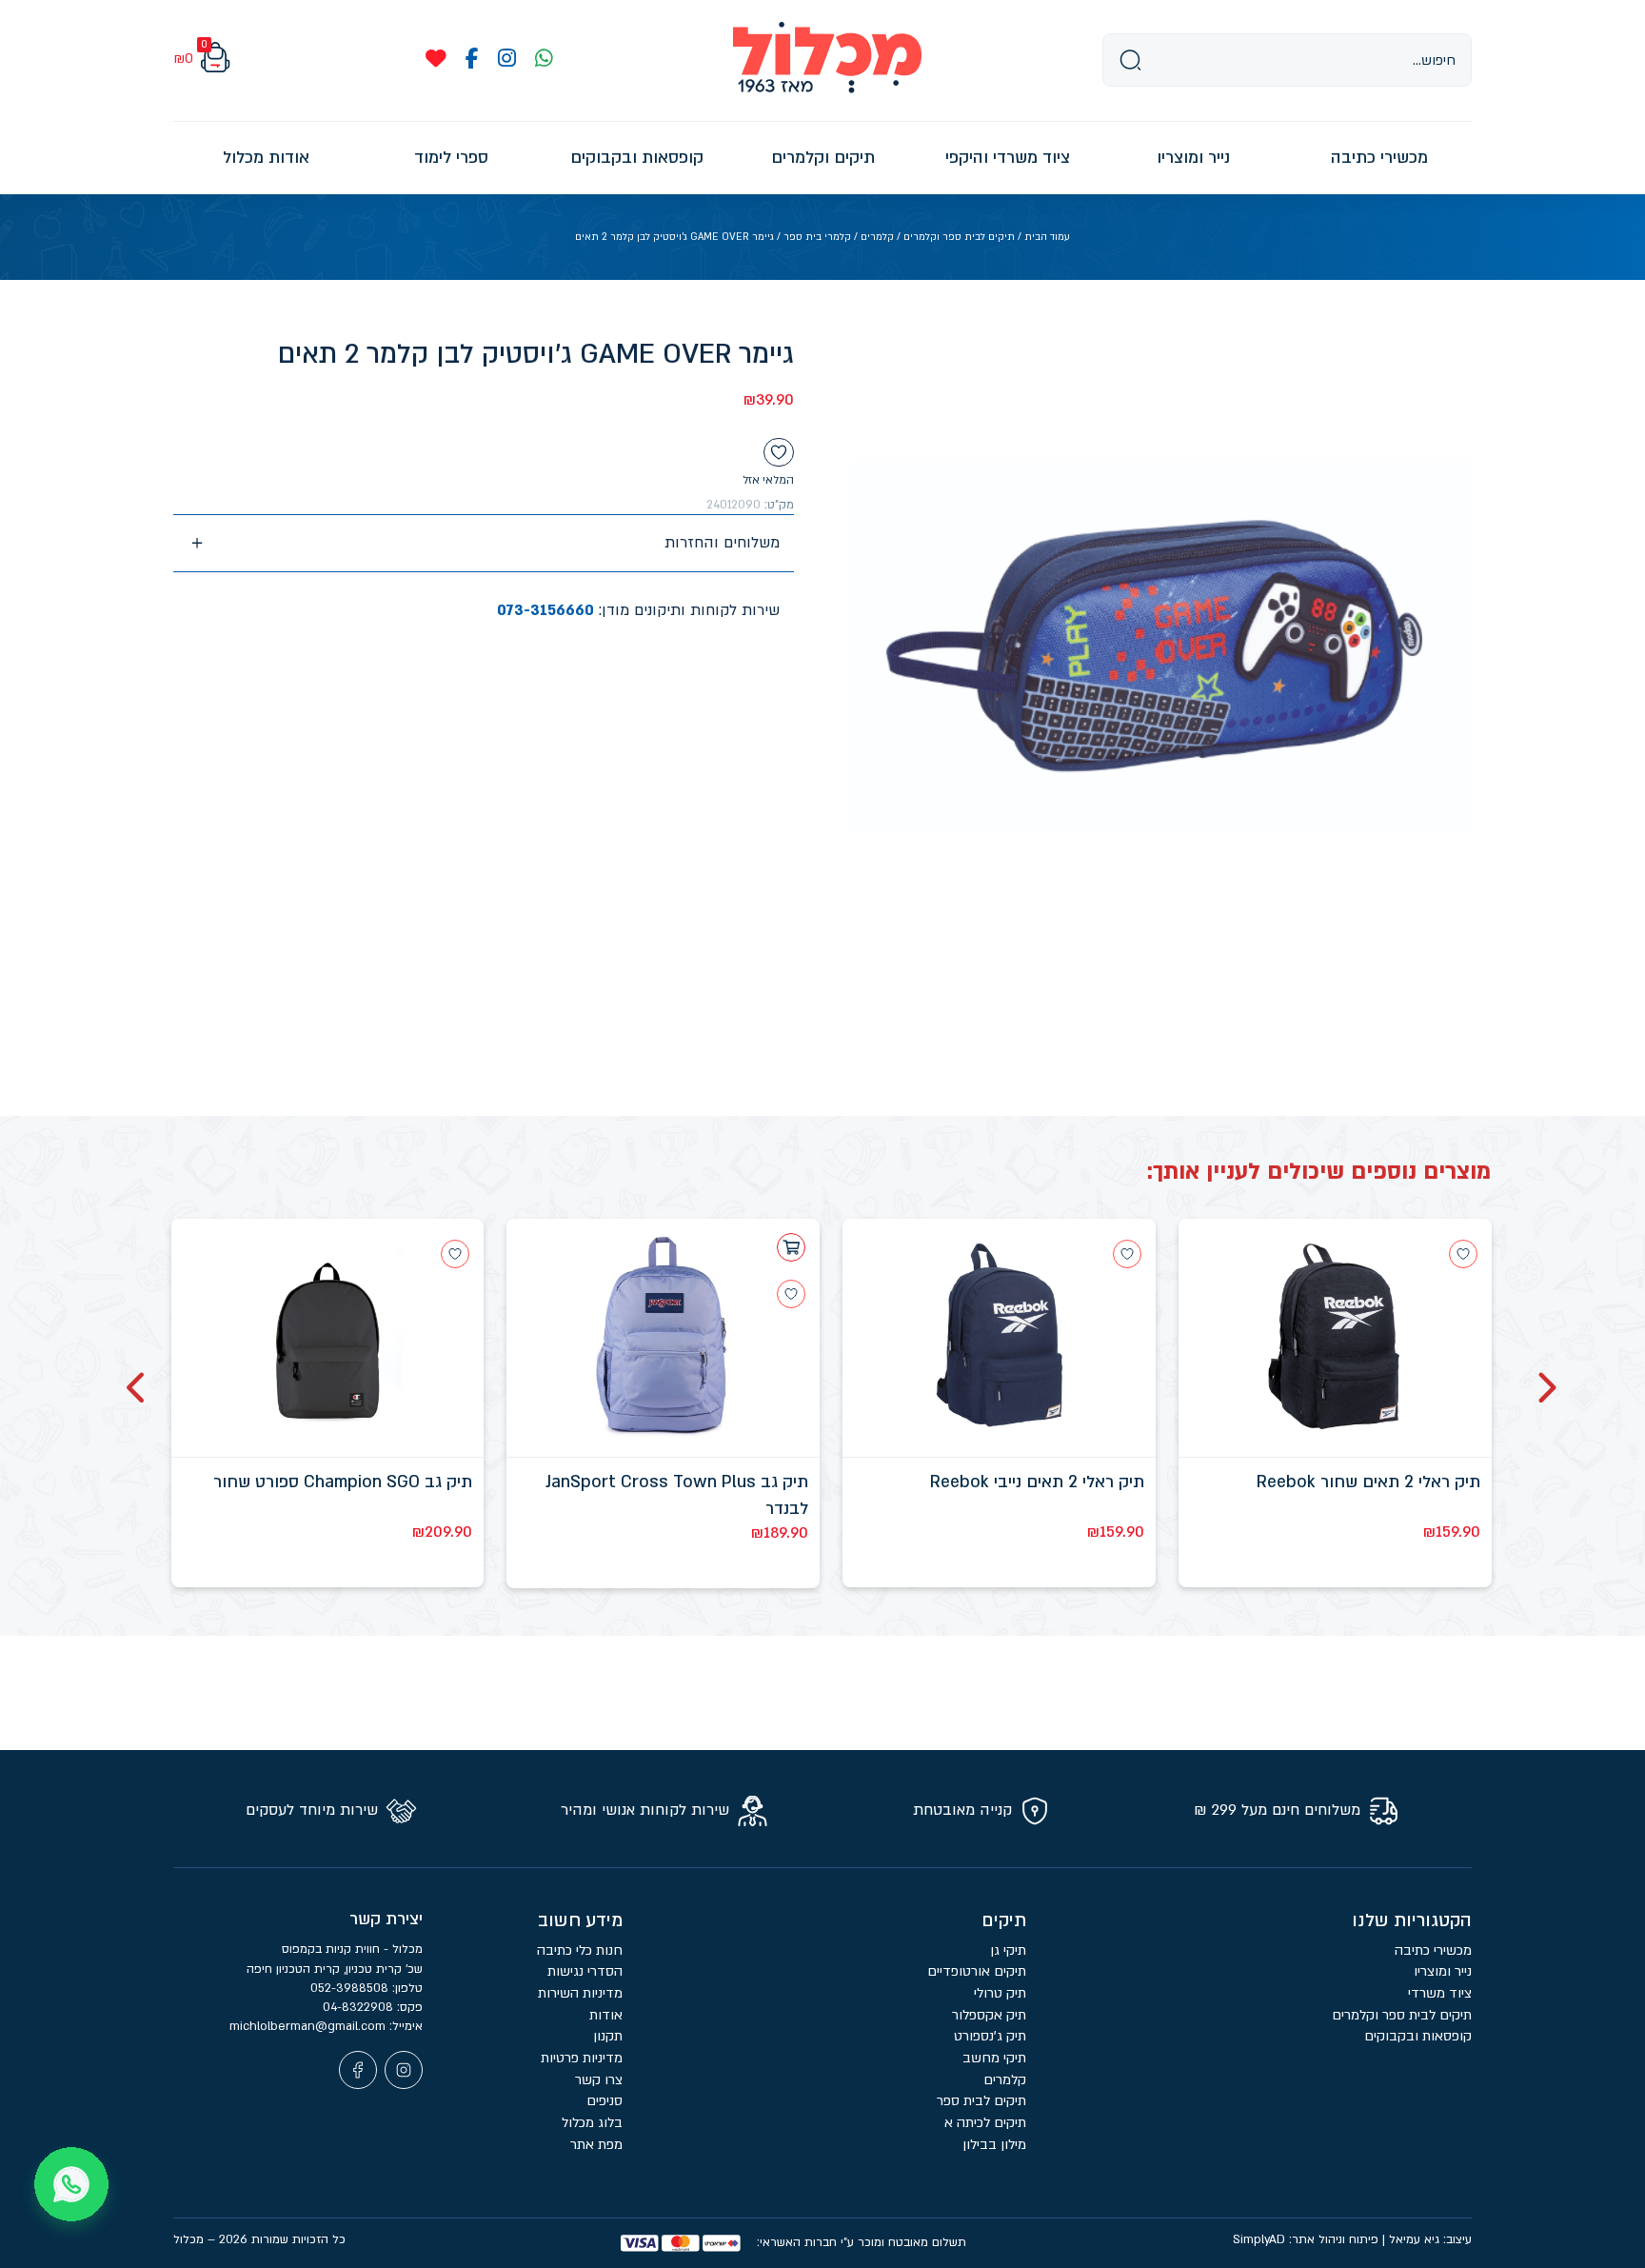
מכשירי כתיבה (1433, 1950)
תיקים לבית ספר (981, 2101)
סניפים (604, 2101)
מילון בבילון (994, 2145)
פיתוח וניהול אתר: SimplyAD (1306, 2239)
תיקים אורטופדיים (977, 1971)
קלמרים (877, 237)
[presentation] (1546, 1388)
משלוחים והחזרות (722, 543)
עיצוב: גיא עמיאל (1430, 2239)
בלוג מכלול (592, 2123)
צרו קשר (599, 2080)
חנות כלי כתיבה (580, 1950)
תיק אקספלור (989, 2015)
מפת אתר (596, 2145)
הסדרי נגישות (585, 1971)
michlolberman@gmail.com (309, 2026)
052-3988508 (351, 1988)
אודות (606, 2015)
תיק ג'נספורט (990, 2036)
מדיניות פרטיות (582, 2058)
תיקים (1004, 1920)
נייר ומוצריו (1443, 1971)
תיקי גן (1008, 1950)
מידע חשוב (580, 1920)
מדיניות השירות (580, 1993)
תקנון (608, 2036)
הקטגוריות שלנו (1412, 1920)
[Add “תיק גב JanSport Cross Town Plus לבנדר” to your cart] (791, 1247)
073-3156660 (545, 610)
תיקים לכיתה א (985, 2123)
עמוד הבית (1047, 237)
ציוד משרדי (1440, 1993)
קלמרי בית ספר (817, 237)
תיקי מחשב (994, 2058)
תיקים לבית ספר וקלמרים (959, 237)
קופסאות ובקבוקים (1418, 2036)
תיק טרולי (1000, 1993)
